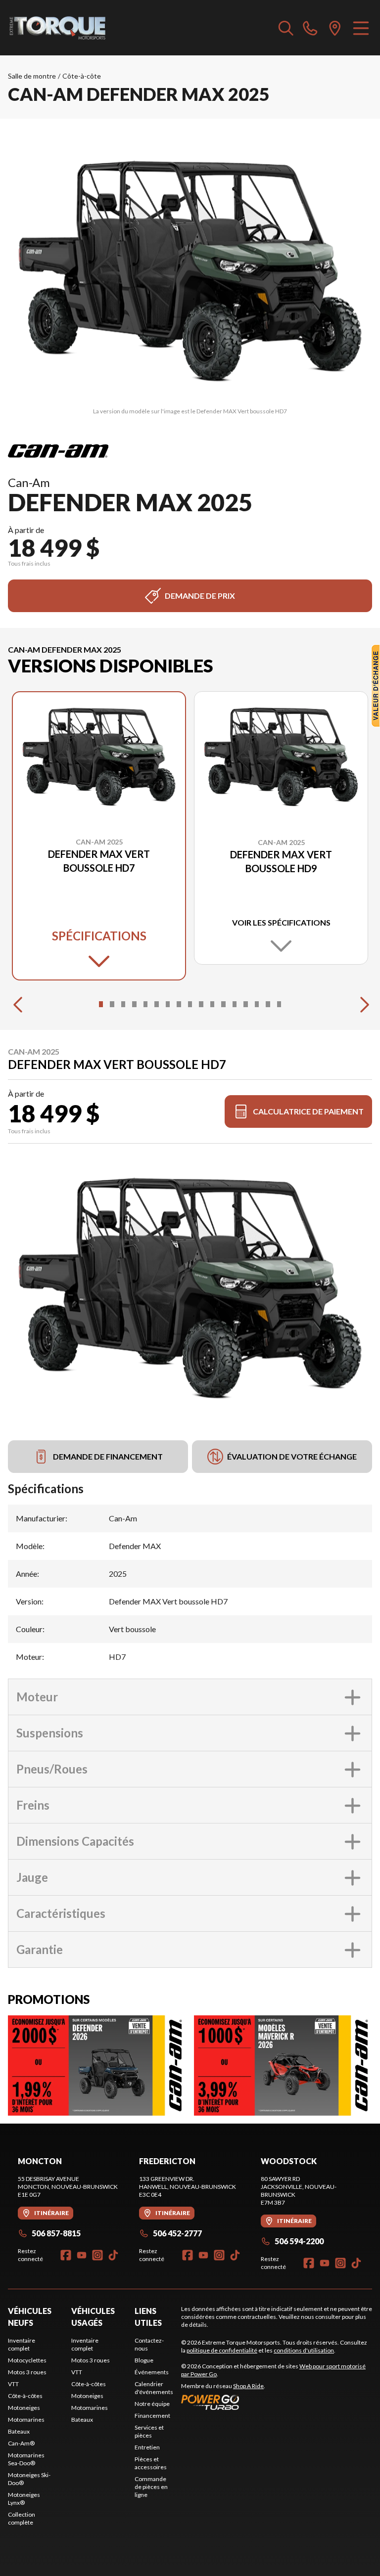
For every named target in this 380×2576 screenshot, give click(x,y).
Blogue (144, 2360)
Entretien (147, 2447)
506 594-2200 (299, 2241)
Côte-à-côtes (25, 2396)
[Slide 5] (145, 1004)
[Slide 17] (279, 1004)
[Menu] (361, 28)
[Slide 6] (156, 1004)
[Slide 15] (257, 1004)
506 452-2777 (177, 2233)
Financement (152, 2416)
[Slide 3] (123, 1004)
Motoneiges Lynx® (24, 2499)
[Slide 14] (245, 1004)
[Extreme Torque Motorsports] (57, 28)
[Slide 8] (179, 1004)
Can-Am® (21, 2443)
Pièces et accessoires (151, 2463)
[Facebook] (66, 2255)
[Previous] (18, 1004)
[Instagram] (97, 2255)
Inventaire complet (22, 2344)
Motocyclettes (27, 2360)
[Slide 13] (235, 1004)
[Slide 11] (212, 1004)
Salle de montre (32, 76)
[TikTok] (113, 2255)
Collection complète (22, 2518)
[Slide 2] (112, 1004)
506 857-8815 (56, 2233)
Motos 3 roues (27, 2372)
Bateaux (19, 2431)
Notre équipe (152, 2404)
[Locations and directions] (335, 28)
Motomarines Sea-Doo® (26, 2459)
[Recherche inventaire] (286, 28)
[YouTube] (82, 2255)
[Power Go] (277, 2402)
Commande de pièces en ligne (151, 2487)
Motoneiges (24, 2408)
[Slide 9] (190, 1004)
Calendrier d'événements (154, 2388)
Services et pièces (149, 2431)
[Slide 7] (168, 1004)
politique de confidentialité (222, 2350)
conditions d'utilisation (304, 2350)
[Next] (362, 1004)
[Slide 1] (101, 1004)
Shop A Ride (248, 2386)
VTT (13, 2384)
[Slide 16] (268, 1004)
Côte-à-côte (82, 76)
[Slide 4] (134, 1004)
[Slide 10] (201, 1004)
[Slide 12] (223, 1004)
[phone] (310, 28)
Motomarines (26, 2420)
